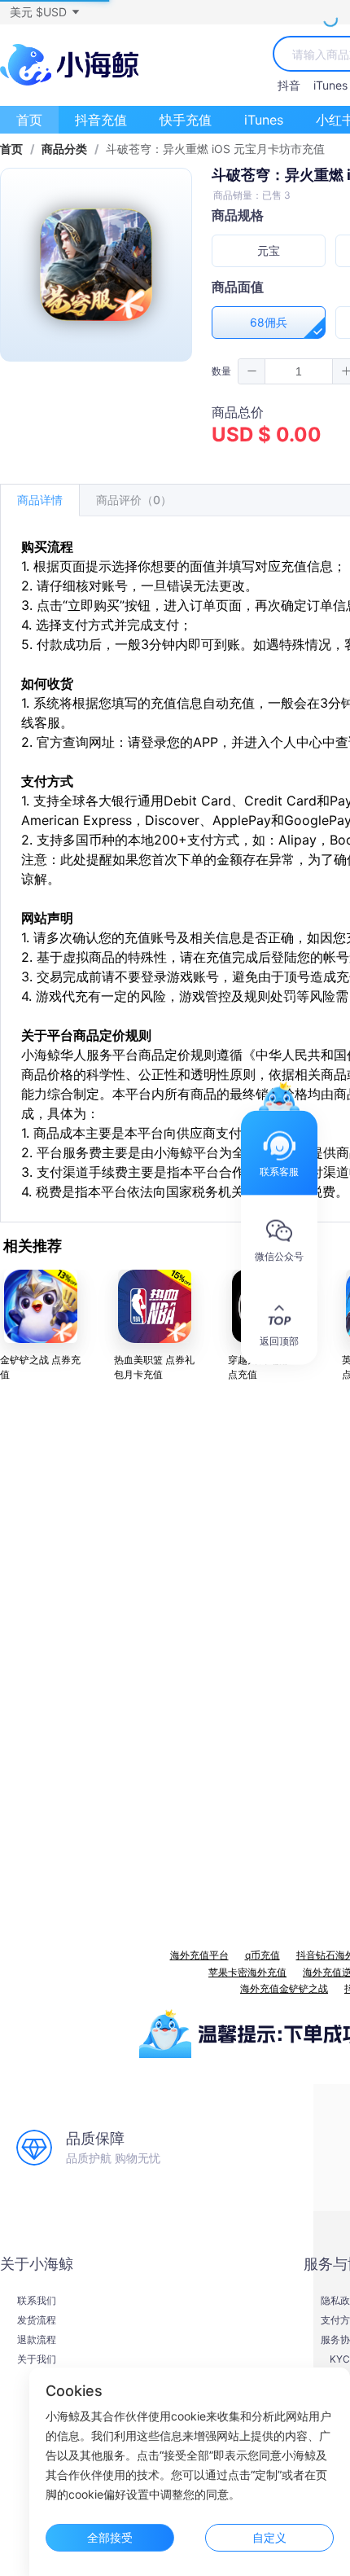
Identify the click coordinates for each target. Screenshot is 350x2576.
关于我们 (37, 2359)
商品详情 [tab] (40, 500)
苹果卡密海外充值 (247, 1972)
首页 (29, 120)
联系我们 (37, 2301)
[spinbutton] (299, 371)
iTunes (330, 85)
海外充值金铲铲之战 (284, 1988)
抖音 (289, 85)
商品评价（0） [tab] (134, 500)
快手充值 (186, 120)
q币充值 (262, 1955)
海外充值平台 (199, 1955)
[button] (44, 12)
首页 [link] (11, 149)
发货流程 (37, 2320)
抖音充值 (101, 120)
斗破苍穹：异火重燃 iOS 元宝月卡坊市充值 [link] (215, 149)
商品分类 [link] (64, 149)
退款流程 (37, 2340)
